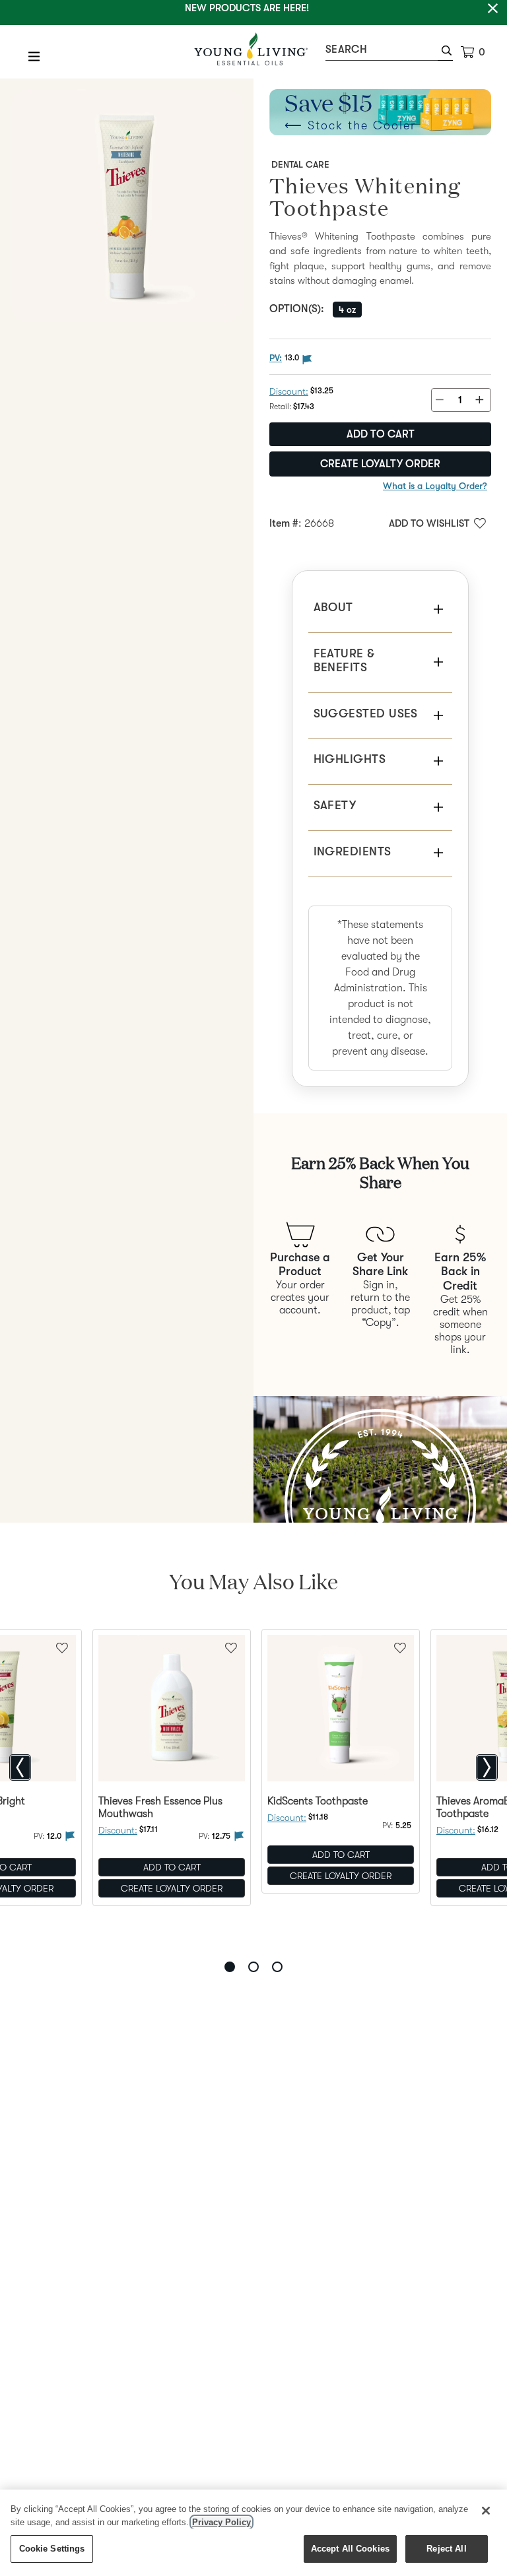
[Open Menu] (34, 56)
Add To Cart (172, 1867)
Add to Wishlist (429, 523)
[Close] (486, 2511)
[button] (445, 52)
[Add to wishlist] (231, 1647)
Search (346, 50)
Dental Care (300, 164)
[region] (253, 2533)
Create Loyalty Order (380, 464)
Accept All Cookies (350, 2549)
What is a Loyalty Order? (435, 486)
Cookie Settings (52, 2549)
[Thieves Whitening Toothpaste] (127, 205)
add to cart (381, 434)
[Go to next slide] (487, 1767)
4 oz (347, 310)
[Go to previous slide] (20, 1767)
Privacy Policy (221, 2522)
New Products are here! (247, 8)
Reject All (446, 2549)
